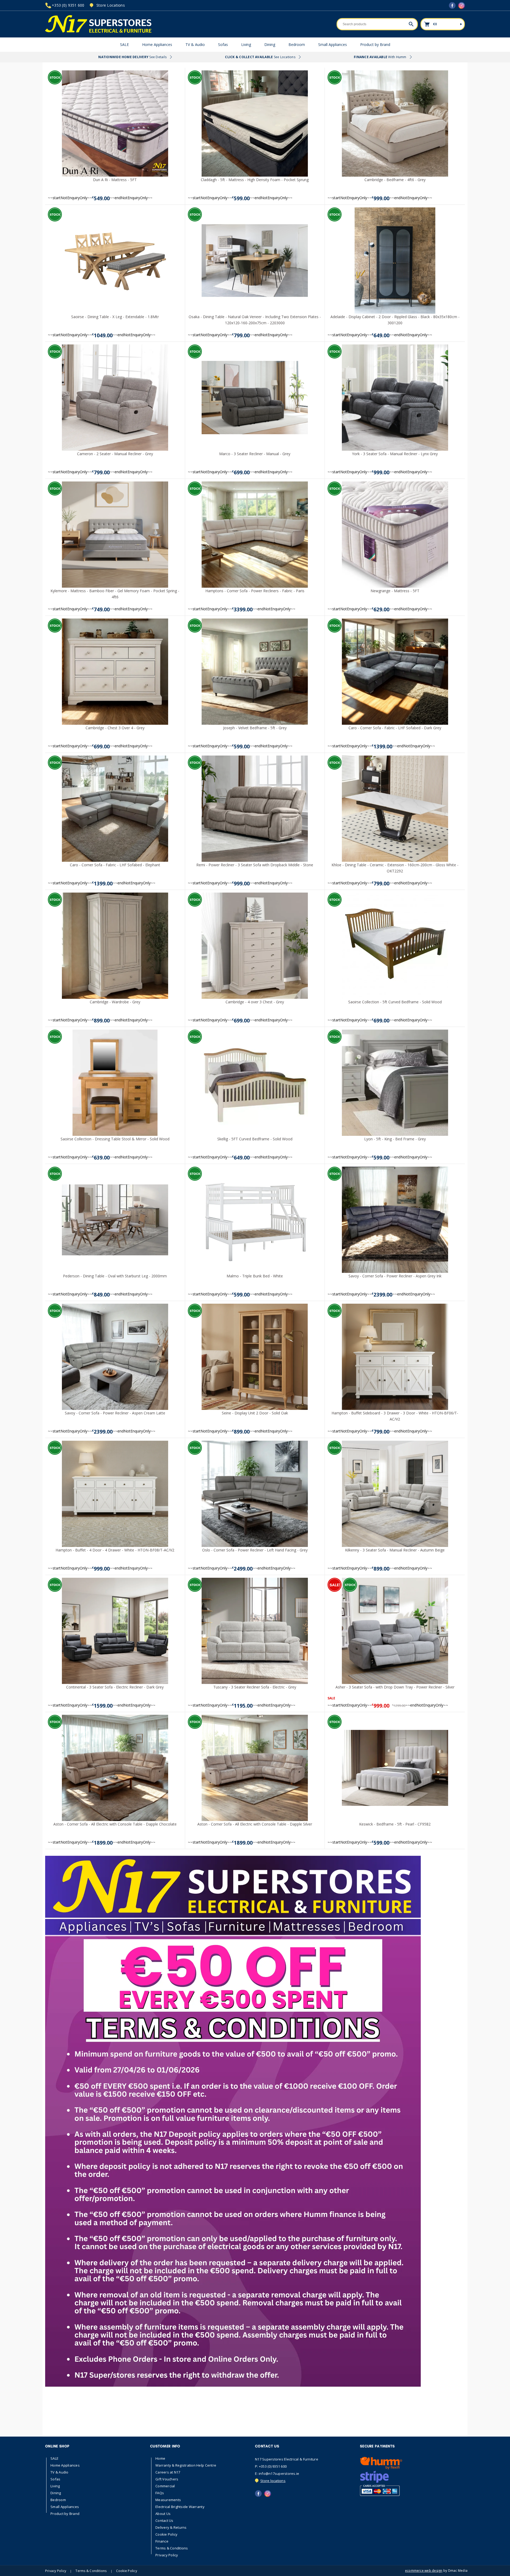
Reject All (200, 1317)
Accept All (166, 1317)
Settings (235, 1317)
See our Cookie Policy (170, 1305)
